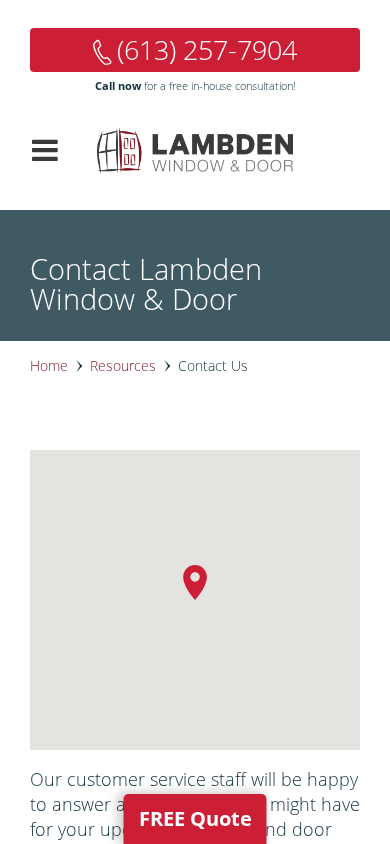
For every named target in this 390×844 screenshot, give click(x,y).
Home (49, 365)
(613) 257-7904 (207, 49)
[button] (195, 582)
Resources (123, 365)
